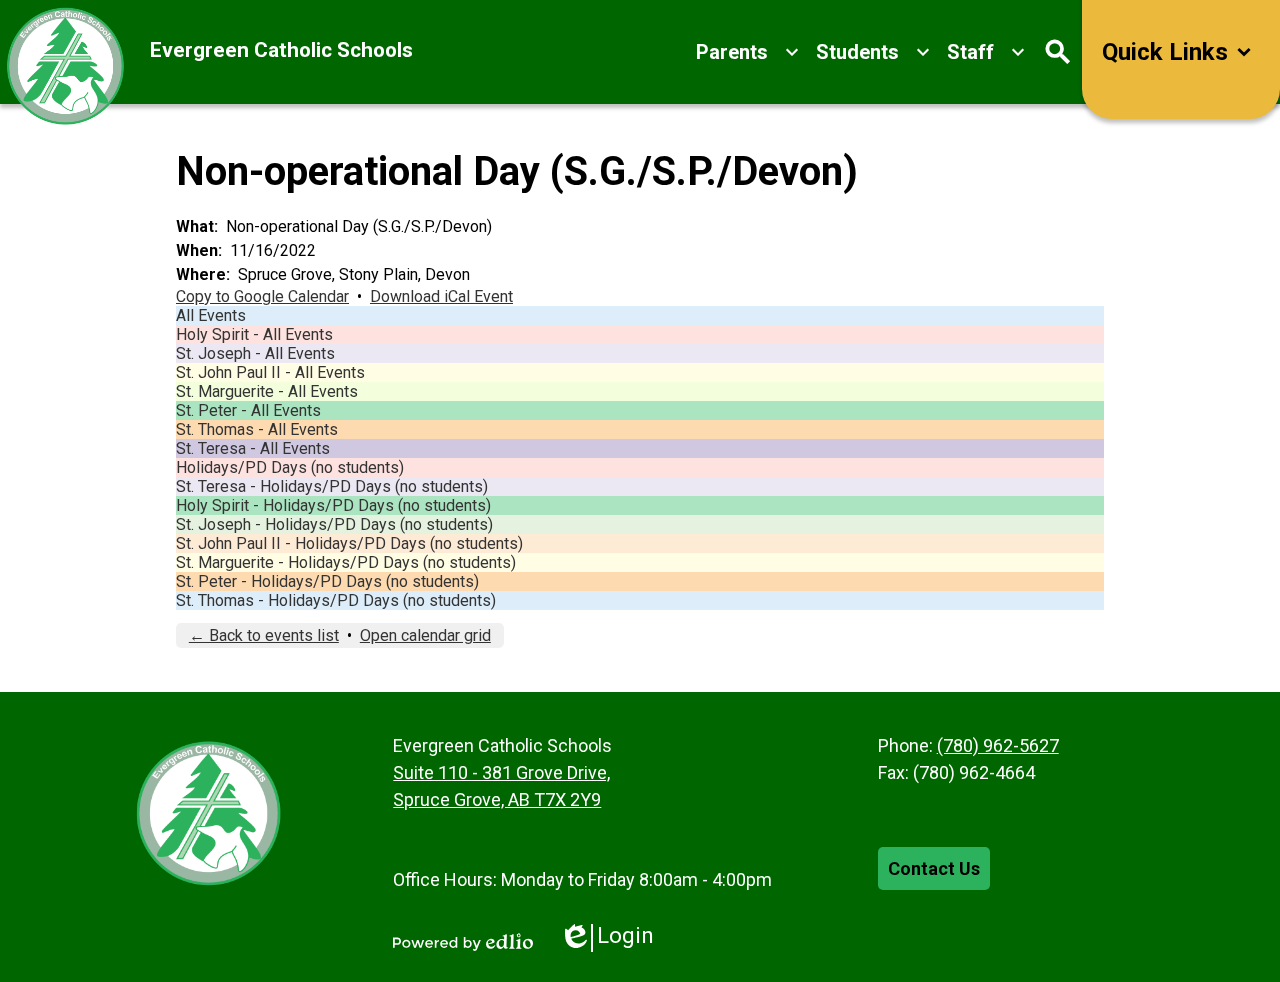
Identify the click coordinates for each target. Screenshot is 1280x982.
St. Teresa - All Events (253, 448)
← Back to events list (264, 635)
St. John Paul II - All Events (270, 372)
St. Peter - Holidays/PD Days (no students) (327, 581)
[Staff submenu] (986, 52)
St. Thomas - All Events (257, 429)
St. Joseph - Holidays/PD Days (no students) (334, 524)
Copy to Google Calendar (262, 296)
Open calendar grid (425, 635)
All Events (211, 315)
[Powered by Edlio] (463, 942)
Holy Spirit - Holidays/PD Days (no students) (333, 505)
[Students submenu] (873, 52)
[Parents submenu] (748, 52)
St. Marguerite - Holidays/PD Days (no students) (346, 562)
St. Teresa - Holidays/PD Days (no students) (332, 486)
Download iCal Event (441, 296)
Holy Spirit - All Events (254, 334)
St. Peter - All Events (248, 410)
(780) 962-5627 (998, 745)
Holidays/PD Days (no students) (290, 467)
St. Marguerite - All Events (267, 391)
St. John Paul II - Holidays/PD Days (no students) (349, 543)
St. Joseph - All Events (255, 353)
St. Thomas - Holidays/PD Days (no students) (336, 600)
